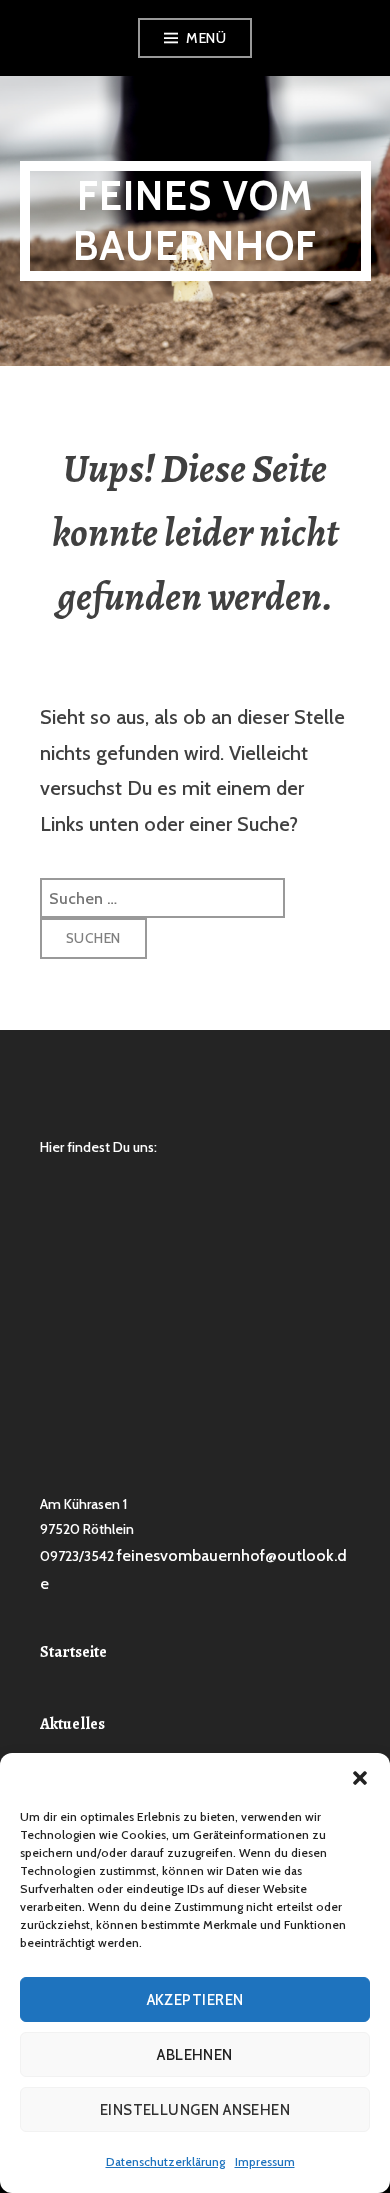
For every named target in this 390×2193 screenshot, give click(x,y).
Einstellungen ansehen (195, 2110)
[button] (360, 1778)
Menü (206, 38)
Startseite (73, 1652)
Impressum (265, 2161)
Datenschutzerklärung (165, 2161)
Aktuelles (72, 1724)
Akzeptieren (195, 2000)
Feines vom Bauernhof (195, 220)
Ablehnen (195, 2055)
